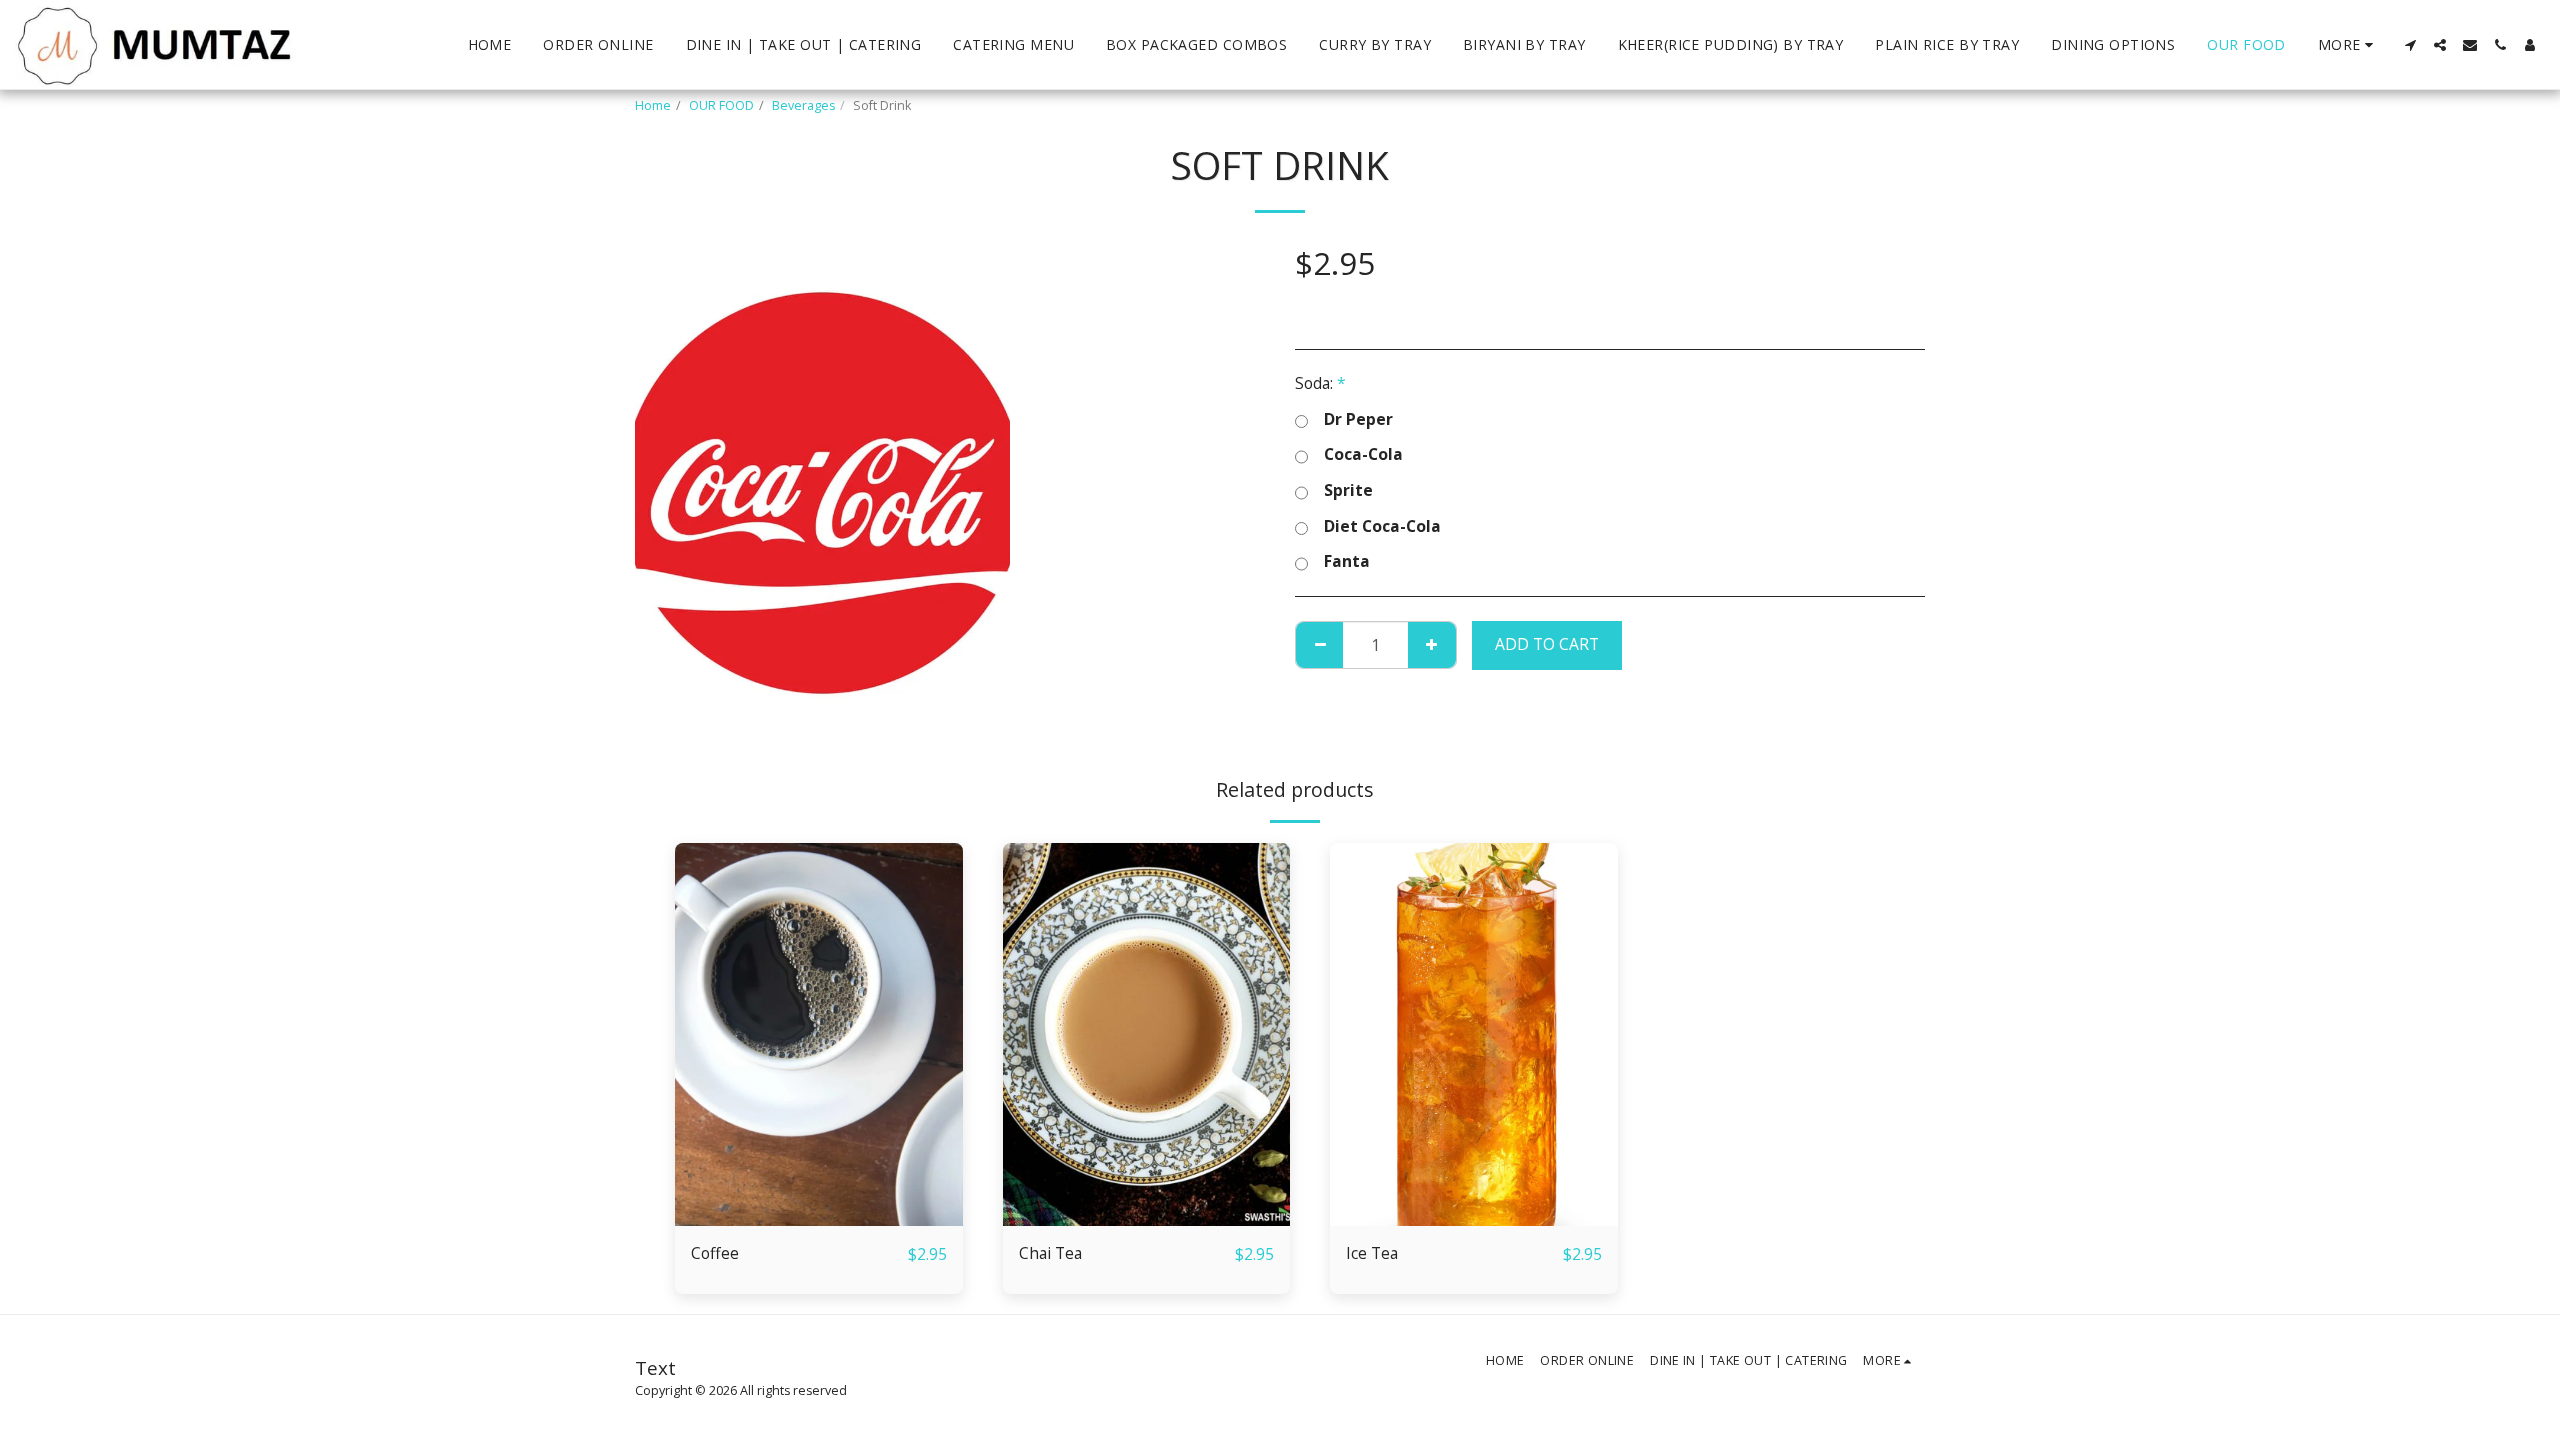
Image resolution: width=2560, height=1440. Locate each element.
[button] (2410, 45)
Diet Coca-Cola (1382, 527)
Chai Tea (1050, 1253)
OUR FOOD (721, 105)
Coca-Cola (1363, 455)
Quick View (819, 1217)
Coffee (715, 1253)
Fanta (1347, 562)
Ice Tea (1372, 1253)
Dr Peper (1358, 420)
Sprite (1348, 491)
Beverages (803, 105)
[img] (819, 1034)
